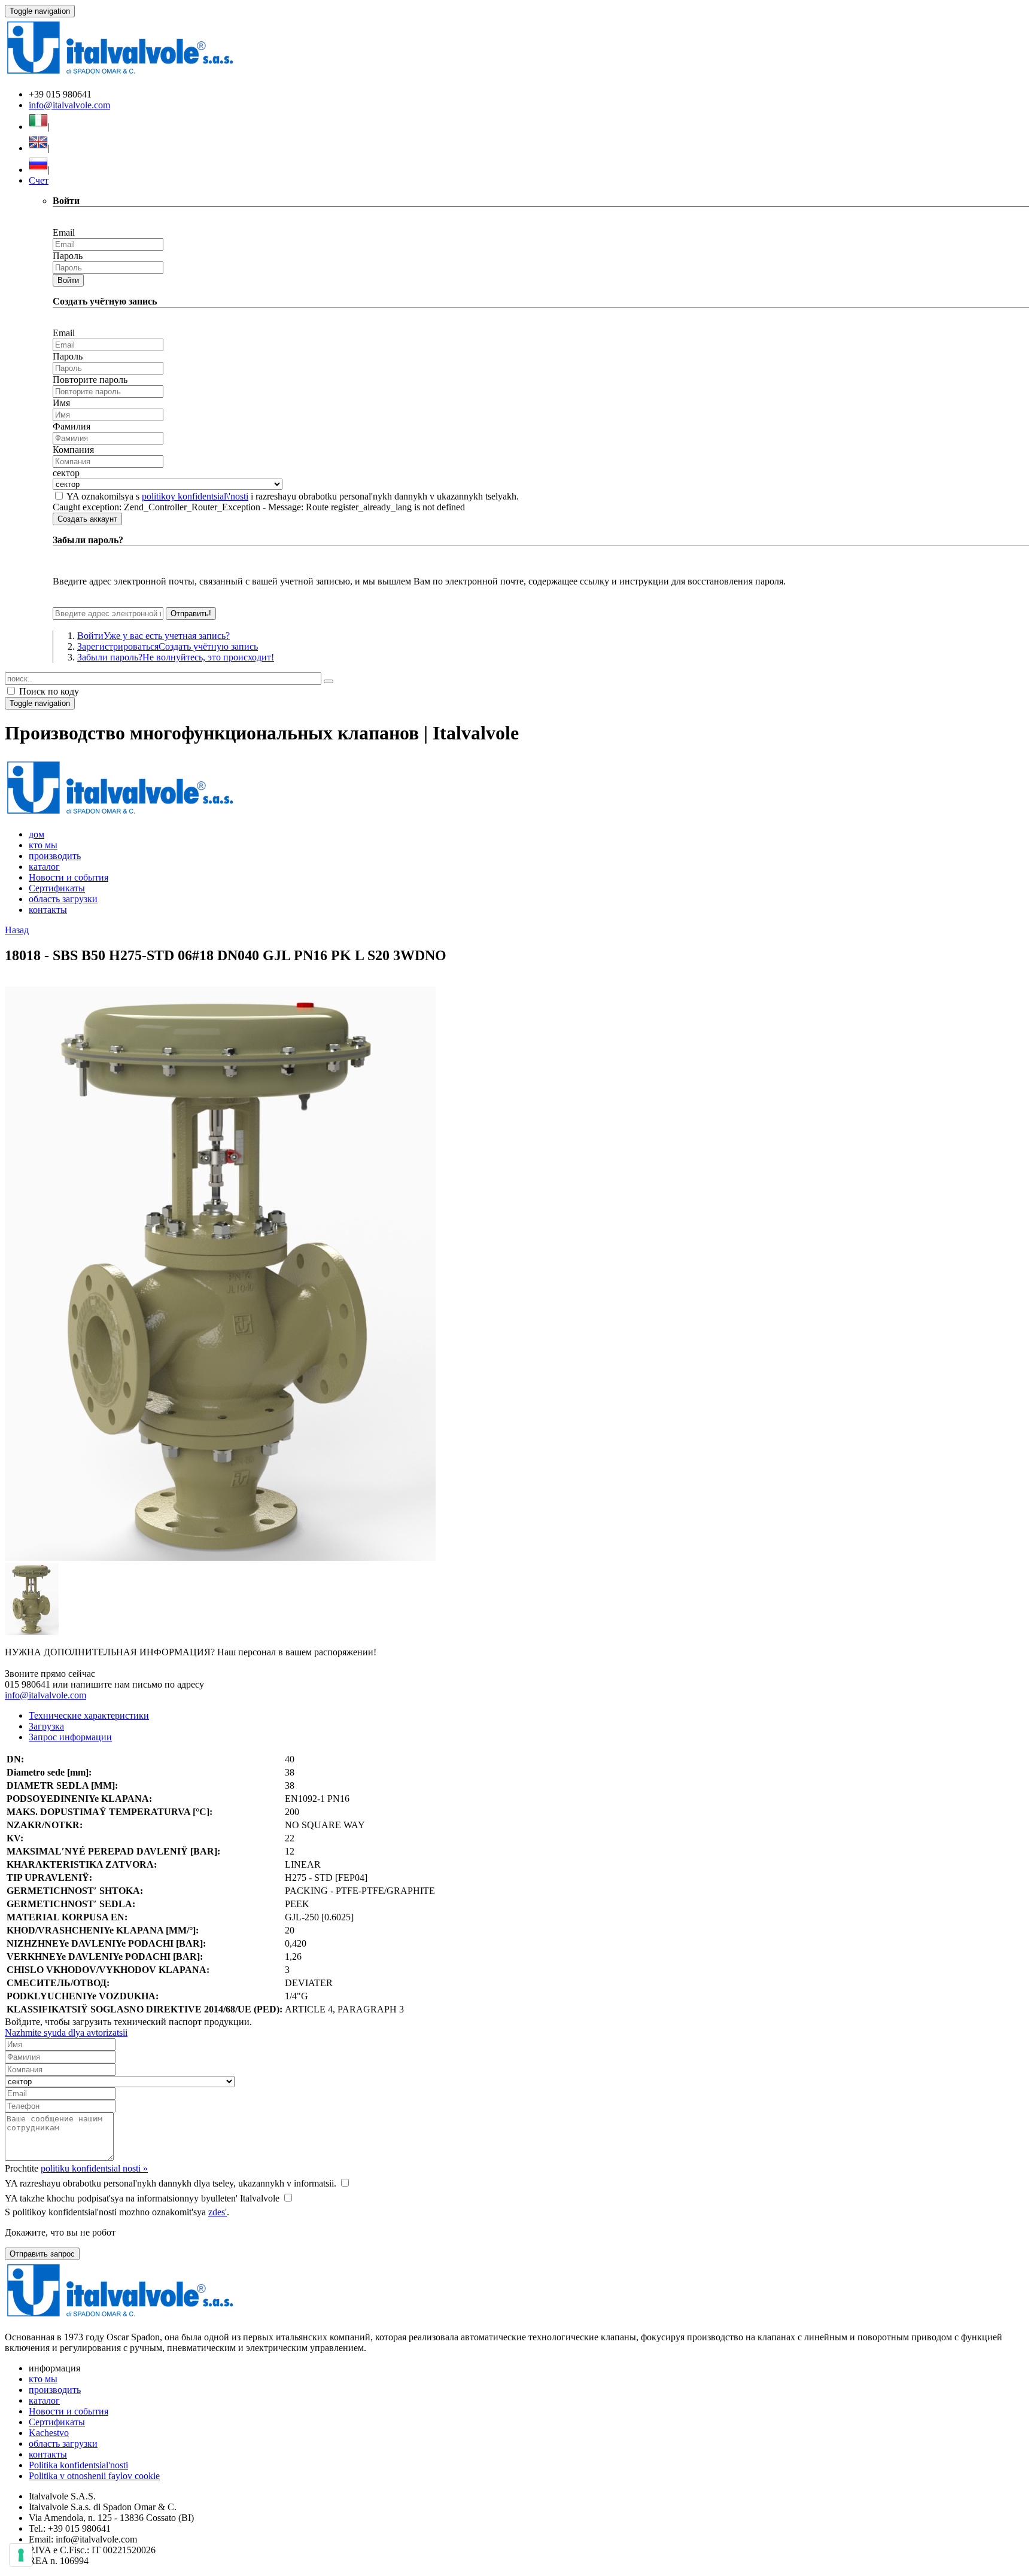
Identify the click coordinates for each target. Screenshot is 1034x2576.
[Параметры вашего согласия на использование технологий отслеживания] (21, 2555)
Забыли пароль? (176, 657)
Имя (61, 403)
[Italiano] (38, 127)
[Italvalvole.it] (120, 814)
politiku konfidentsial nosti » (94, 2168)
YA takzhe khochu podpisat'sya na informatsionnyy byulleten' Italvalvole (142, 2198)
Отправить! (191, 613)
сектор (66, 473)
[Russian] (38, 170)
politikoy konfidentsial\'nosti (195, 496)
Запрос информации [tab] (70, 1737)
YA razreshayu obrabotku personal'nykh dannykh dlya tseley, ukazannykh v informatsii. (171, 2183)
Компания (73, 450)
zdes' (218, 2212)
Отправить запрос (42, 2254)
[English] (38, 148)
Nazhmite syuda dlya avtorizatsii (66, 2033)
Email (64, 232)
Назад (17, 930)
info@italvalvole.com (69, 105)
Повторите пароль (90, 380)
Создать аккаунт (87, 519)
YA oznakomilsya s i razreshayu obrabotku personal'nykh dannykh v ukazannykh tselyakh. (293, 496)
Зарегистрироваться (168, 646)
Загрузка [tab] (46, 1726)
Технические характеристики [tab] (89, 1715)
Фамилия (72, 426)
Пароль (68, 256)
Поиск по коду (48, 691)
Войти (68, 280)
